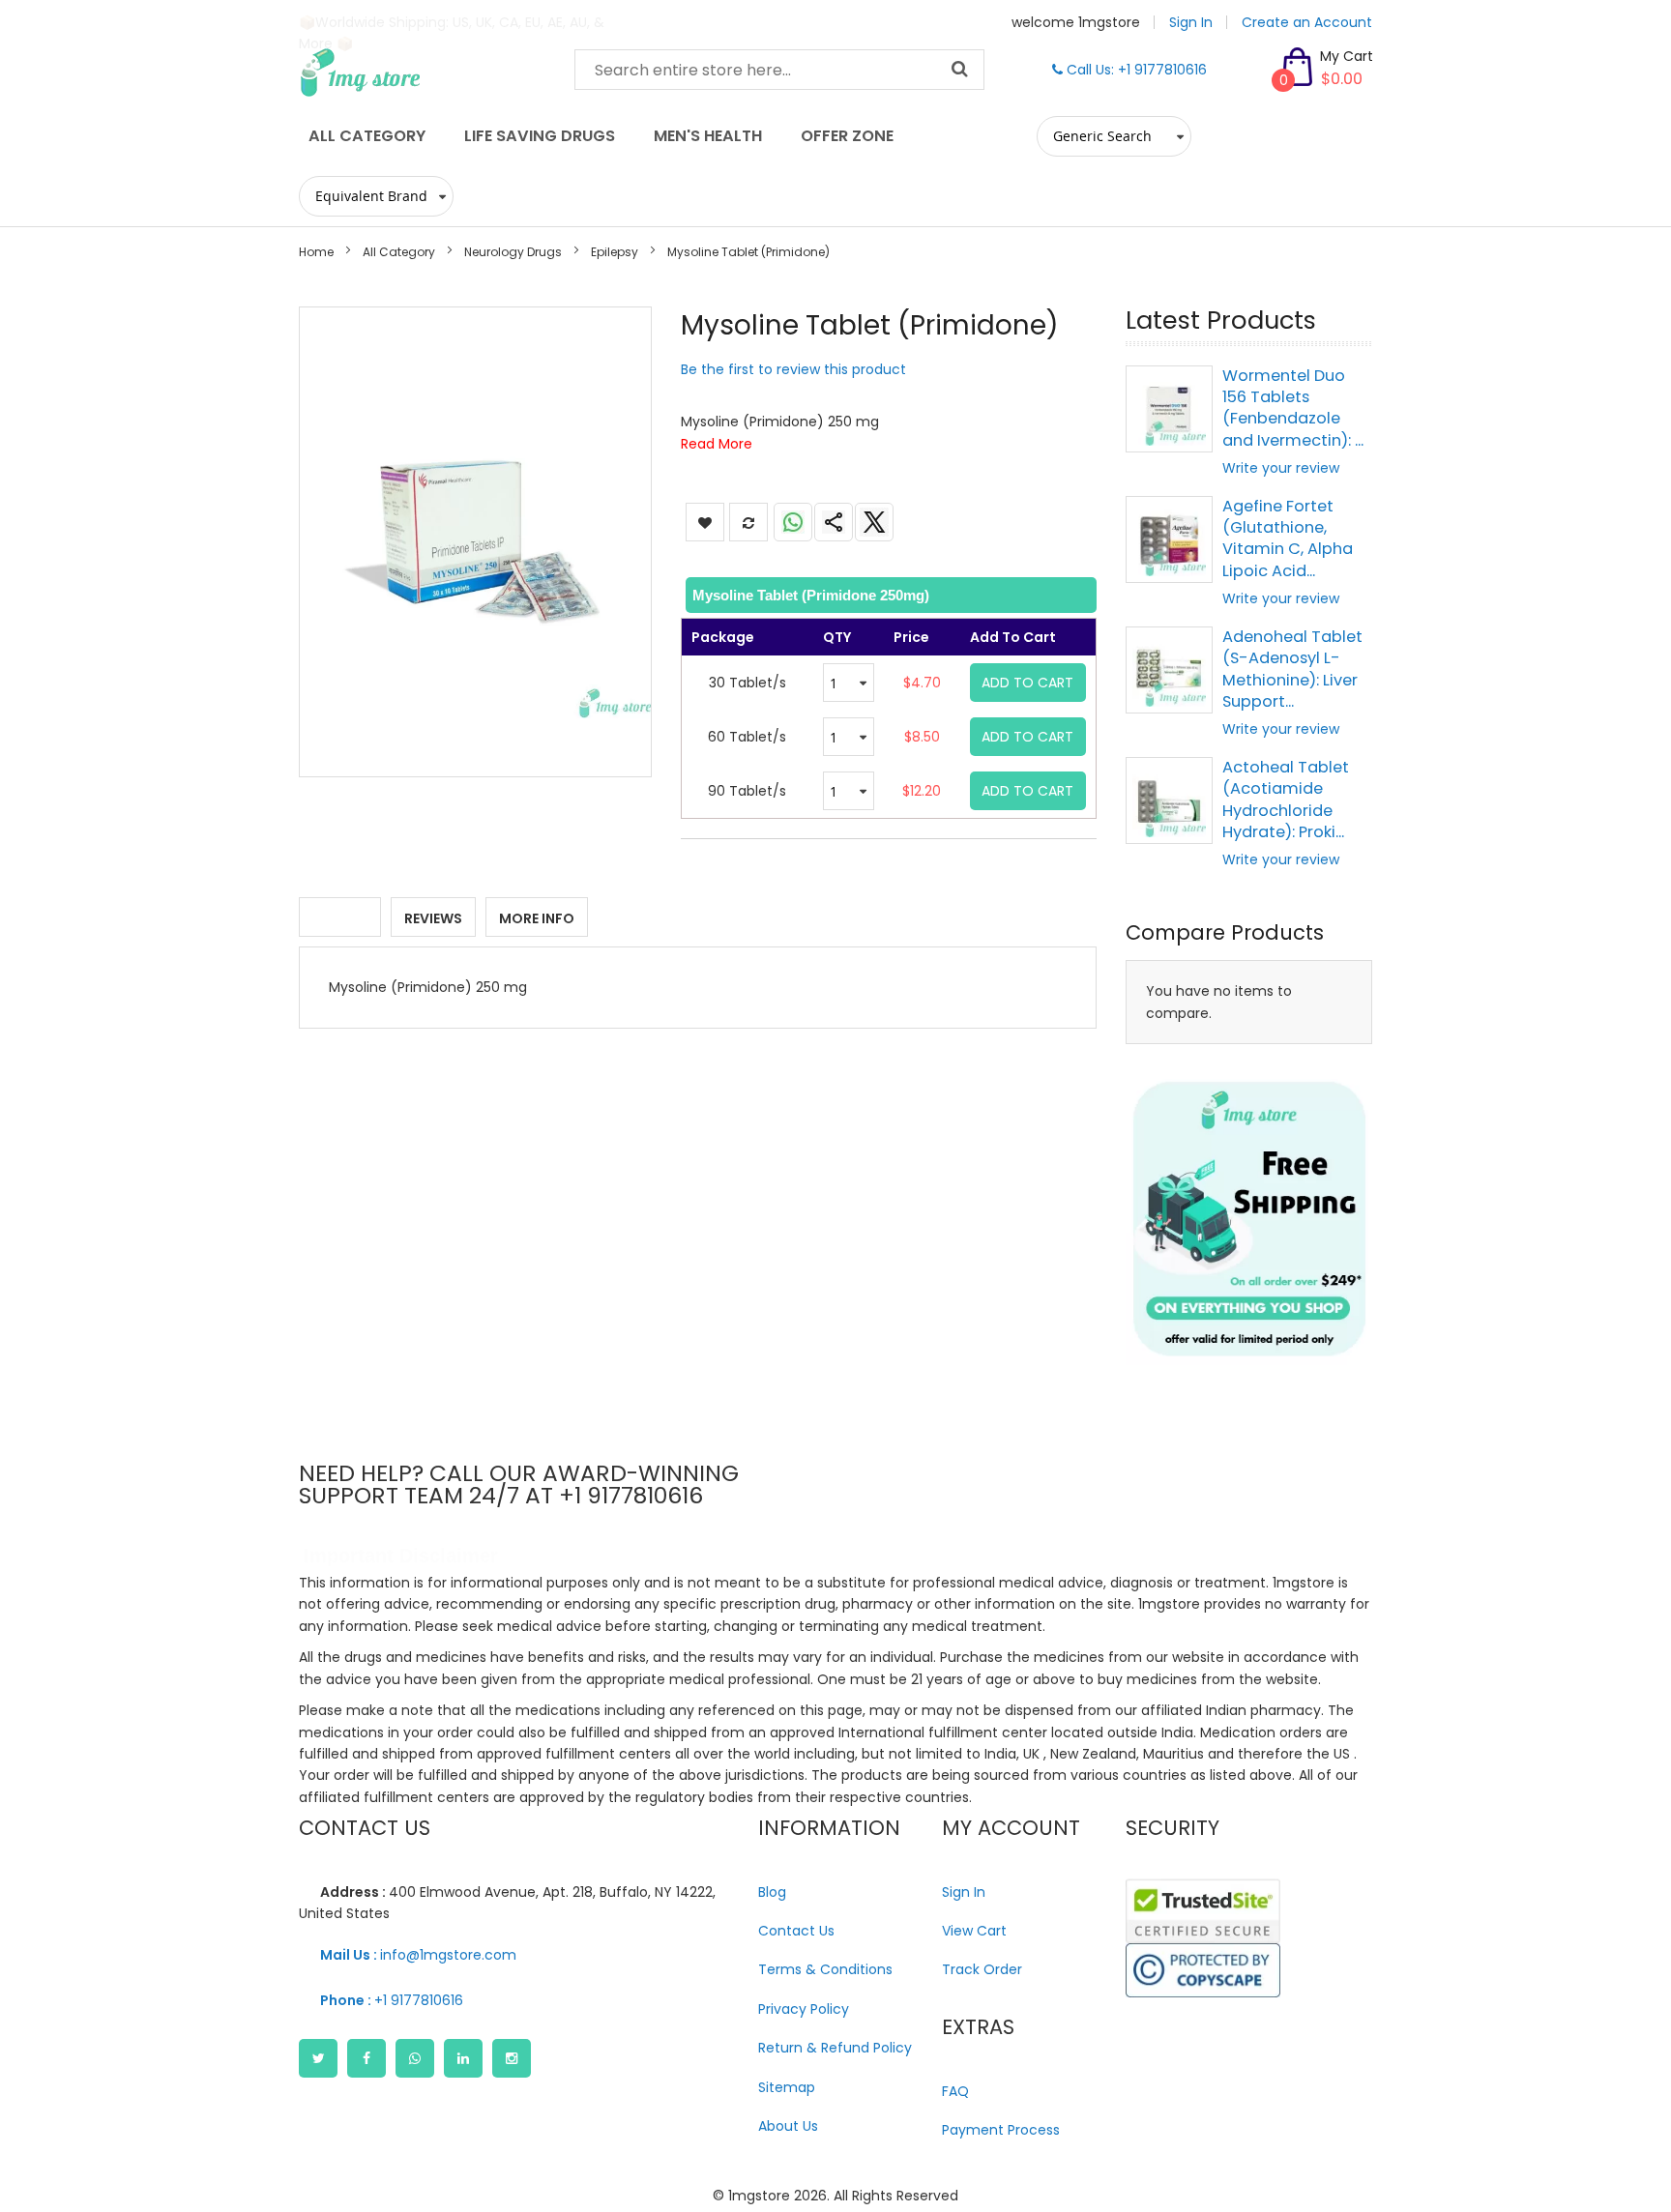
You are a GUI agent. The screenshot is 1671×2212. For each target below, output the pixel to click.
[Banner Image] (1249, 1219)
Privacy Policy (804, 2009)
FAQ (955, 2091)
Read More (717, 444)
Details (340, 918)
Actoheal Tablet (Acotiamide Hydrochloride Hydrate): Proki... (1286, 800)
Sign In (1191, 22)
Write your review (1281, 468)
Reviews (433, 918)
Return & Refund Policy (835, 2048)
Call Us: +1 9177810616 (1135, 70)
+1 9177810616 (392, 2000)
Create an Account (1307, 22)
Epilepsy (615, 252)
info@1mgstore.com (418, 1955)
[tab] (889, 595)
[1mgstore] (422, 73)
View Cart (974, 1931)
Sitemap (787, 2087)
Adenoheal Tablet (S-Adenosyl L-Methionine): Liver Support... (1292, 669)
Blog (772, 1892)
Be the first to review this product (793, 369)
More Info (537, 918)
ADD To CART (1027, 683)
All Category (399, 252)
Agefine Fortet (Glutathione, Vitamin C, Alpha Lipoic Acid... (1288, 538)
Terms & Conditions (825, 1969)
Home (316, 252)
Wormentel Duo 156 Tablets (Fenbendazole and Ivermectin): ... (1293, 408)
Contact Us (796, 1931)
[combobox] (779, 70)
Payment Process (1001, 2130)
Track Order (982, 1969)
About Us (788, 2126)
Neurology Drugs (513, 252)
